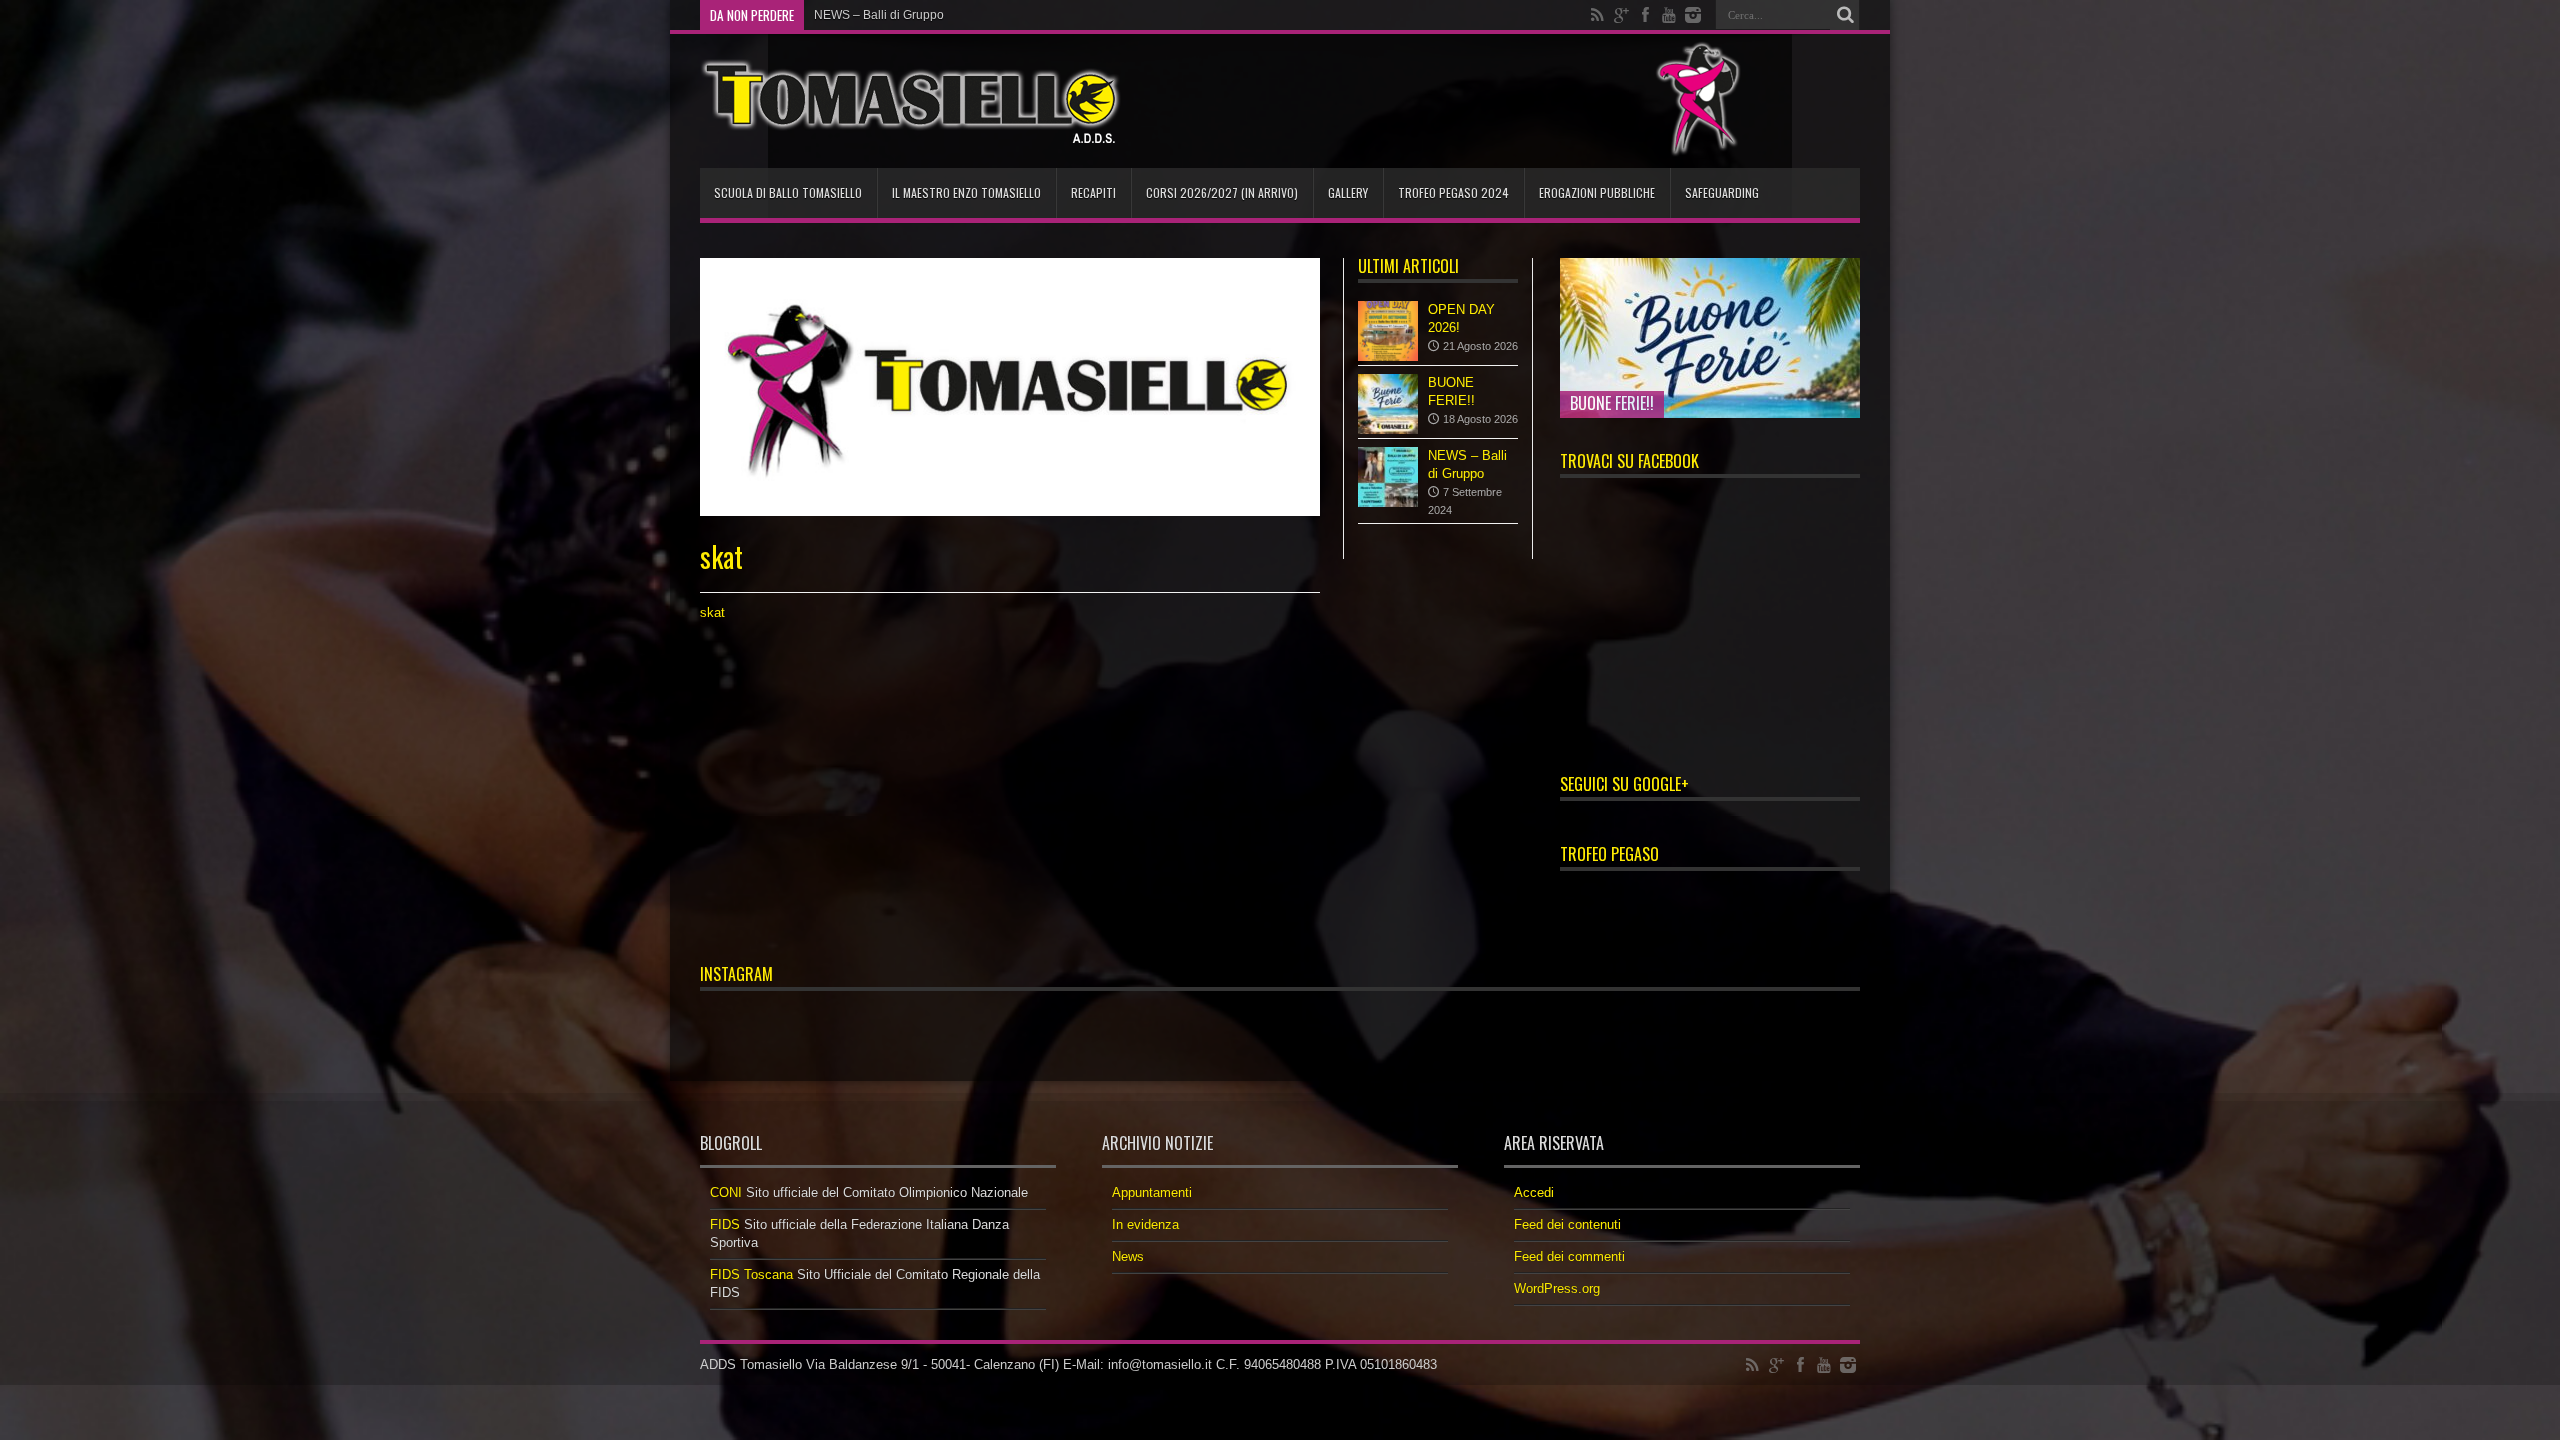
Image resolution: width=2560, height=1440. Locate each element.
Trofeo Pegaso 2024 (1453, 192)
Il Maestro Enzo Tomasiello (966, 192)
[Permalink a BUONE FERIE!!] (1388, 404)
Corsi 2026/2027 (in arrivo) (1222, 192)
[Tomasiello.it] (910, 101)
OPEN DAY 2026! (861, 15)
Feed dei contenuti (1567, 1224)
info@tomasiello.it (1160, 1364)
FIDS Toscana (751, 1274)
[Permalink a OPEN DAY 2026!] (1388, 331)
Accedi (1534, 1192)
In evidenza (1145, 1224)
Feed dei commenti (1569, 1256)
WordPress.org (1557, 1288)
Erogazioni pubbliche (1597, 192)
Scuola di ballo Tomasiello (788, 192)
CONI (726, 1192)
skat (712, 612)
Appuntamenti (1152, 1192)
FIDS (725, 1224)
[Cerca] (1845, 15)
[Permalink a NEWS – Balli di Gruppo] (1388, 477)
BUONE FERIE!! (1612, 403)
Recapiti (1093, 192)
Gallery (1348, 192)
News (1128, 1256)
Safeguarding (1722, 192)
